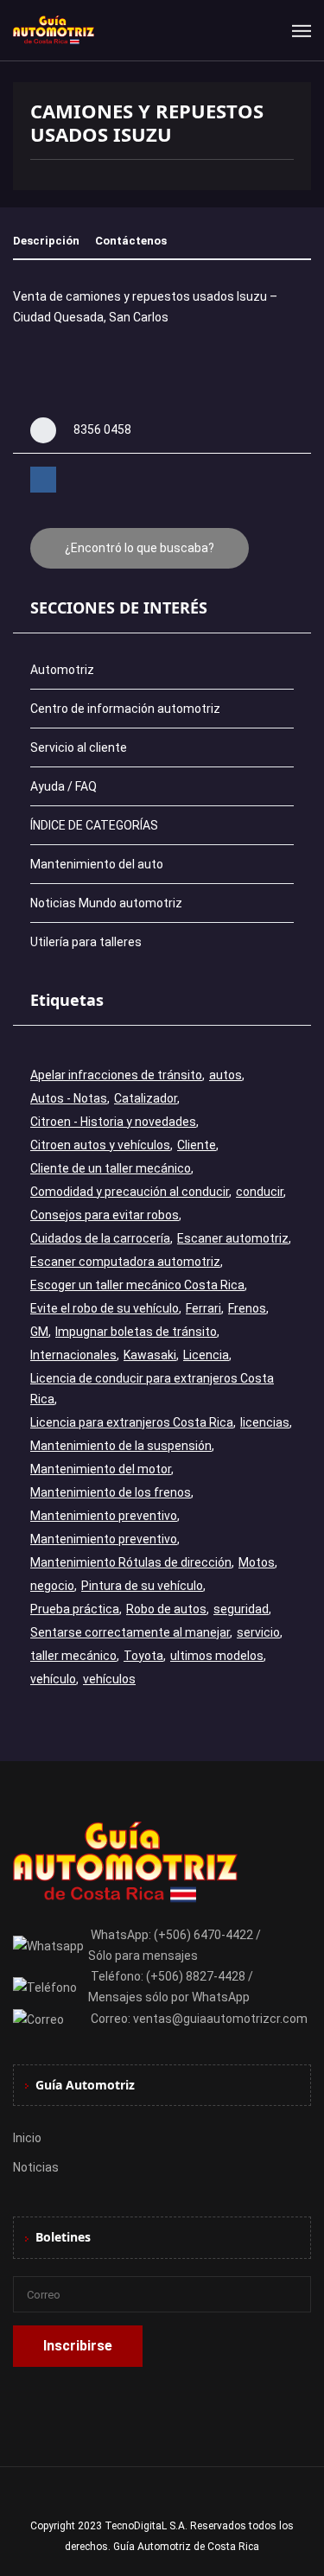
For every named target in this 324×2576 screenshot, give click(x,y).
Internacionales (73, 1355)
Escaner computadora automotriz (125, 1262)
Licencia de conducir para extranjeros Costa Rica (152, 1389)
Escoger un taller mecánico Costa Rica (137, 1285)
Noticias (36, 2167)
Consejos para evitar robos (105, 1215)
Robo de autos (166, 1609)
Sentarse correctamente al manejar (130, 1632)
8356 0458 (102, 429)
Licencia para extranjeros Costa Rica (132, 1422)
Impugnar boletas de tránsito (136, 1332)
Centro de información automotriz (125, 709)
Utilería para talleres (86, 942)
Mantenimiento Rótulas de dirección (131, 1562)
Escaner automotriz (233, 1238)
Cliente (197, 1145)
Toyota (143, 1656)
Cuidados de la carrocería (100, 1238)
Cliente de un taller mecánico (111, 1168)
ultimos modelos (217, 1656)
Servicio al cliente (79, 747)
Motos (257, 1562)
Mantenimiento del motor (101, 1469)
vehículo (53, 1679)
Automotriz (62, 670)
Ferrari (203, 1308)
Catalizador (146, 1098)
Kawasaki (150, 1355)
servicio (258, 1632)
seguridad (241, 1609)
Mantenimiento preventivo (104, 1516)
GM (39, 1332)
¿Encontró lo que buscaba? (140, 548)
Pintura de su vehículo (142, 1586)
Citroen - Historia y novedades (113, 1122)
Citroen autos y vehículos (100, 1145)
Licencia (206, 1355)
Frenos (247, 1308)
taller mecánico (73, 1656)
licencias (265, 1422)
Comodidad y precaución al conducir (130, 1192)
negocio (52, 1586)
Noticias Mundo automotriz (106, 903)
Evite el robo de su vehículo (105, 1308)
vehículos (109, 1679)
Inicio (27, 2138)
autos (226, 1075)
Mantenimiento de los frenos (111, 1492)
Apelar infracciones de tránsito (116, 1075)
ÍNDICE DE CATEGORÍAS (94, 825)
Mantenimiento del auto (97, 864)
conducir (260, 1192)
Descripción (46, 241)
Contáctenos (131, 241)
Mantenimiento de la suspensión (121, 1446)
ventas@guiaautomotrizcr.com (220, 2019)
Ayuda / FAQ (64, 786)
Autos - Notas (69, 1098)
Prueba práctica (75, 1609)
